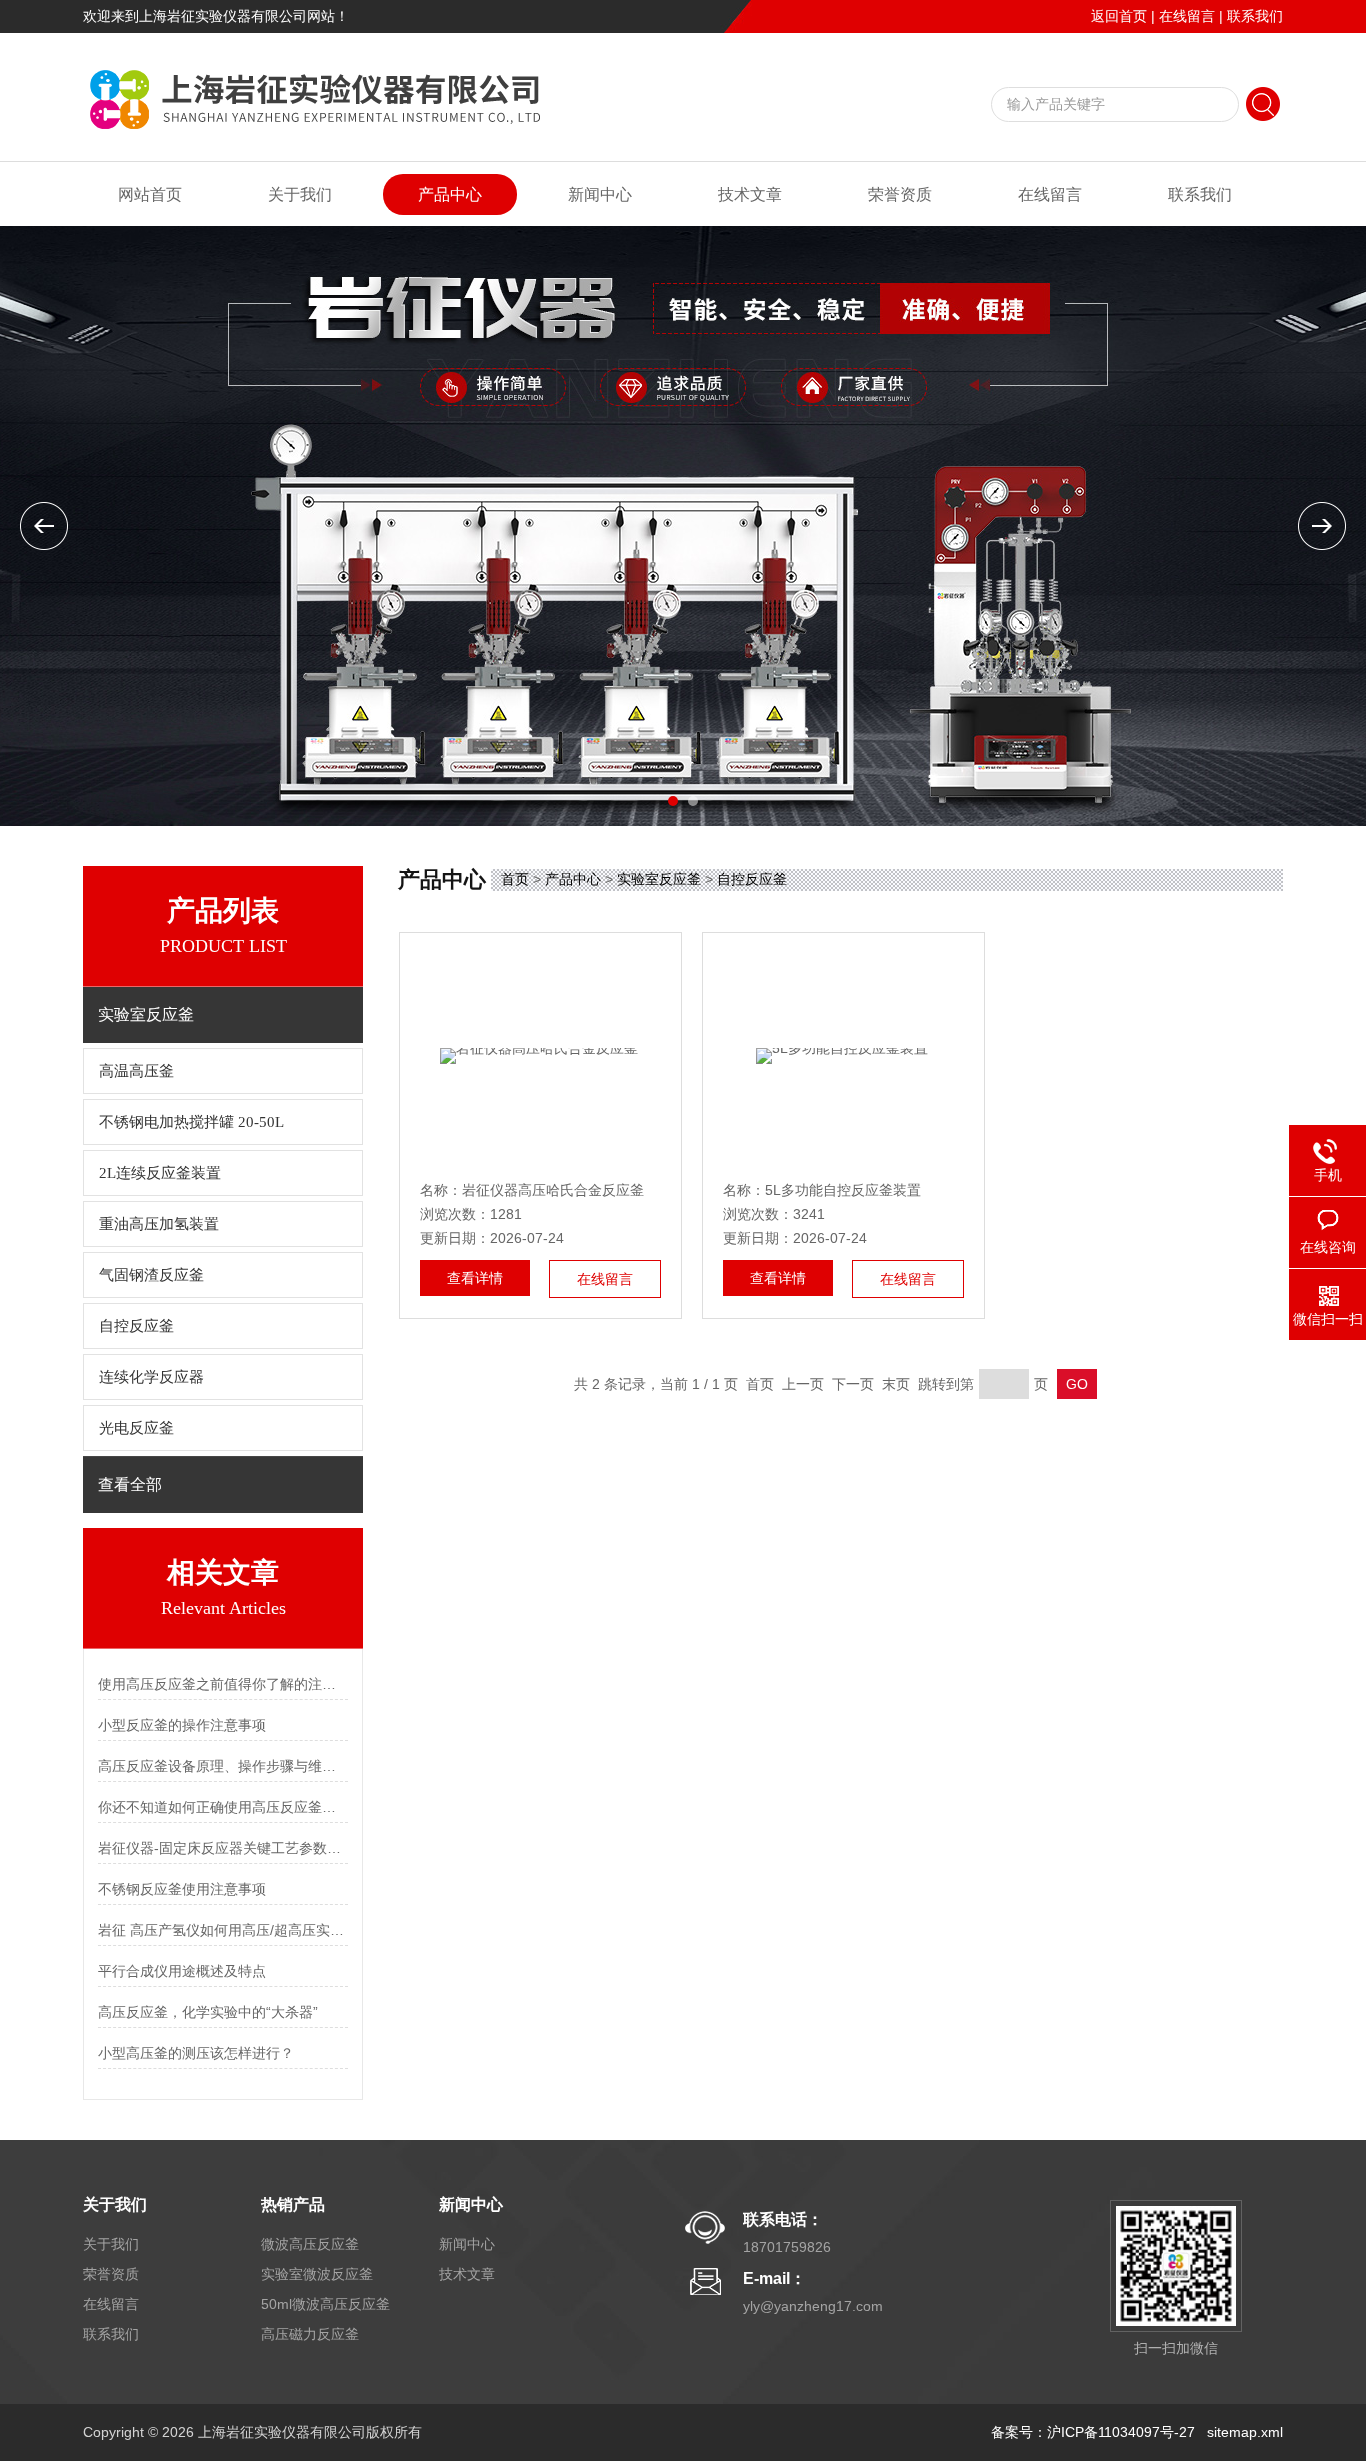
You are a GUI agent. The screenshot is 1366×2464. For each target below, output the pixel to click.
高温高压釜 (136, 1071)
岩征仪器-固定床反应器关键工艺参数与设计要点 (223, 1848)
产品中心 (450, 194)
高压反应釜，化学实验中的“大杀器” (208, 2012)
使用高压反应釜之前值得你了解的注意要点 (223, 1684)
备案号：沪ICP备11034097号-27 (1093, 2432)
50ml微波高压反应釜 (325, 2304)
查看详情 (475, 1278)
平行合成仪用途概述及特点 (182, 1971)
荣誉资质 (900, 194)
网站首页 (150, 194)
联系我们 (1255, 16)
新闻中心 (600, 194)
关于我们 (300, 194)
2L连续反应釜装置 (160, 1173)
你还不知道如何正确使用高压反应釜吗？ (223, 1807)
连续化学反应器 (151, 1377)
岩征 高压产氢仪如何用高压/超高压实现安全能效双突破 (223, 1930)
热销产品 (293, 2204)
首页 (515, 879)
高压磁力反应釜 (310, 2334)
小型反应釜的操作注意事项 (182, 1725)
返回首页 (1119, 16)
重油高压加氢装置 (159, 1224)
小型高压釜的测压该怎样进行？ (196, 2053)
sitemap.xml (1245, 2432)
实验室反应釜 (659, 879)
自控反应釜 (136, 1326)
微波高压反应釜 (310, 2244)
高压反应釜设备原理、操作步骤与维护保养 (223, 1766)
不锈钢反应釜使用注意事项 (182, 1889)
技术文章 (750, 194)
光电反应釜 (136, 1428)
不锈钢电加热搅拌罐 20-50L (191, 1122)
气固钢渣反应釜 (151, 1275)
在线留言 (1187, 16)
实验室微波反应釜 (317, 2274)
